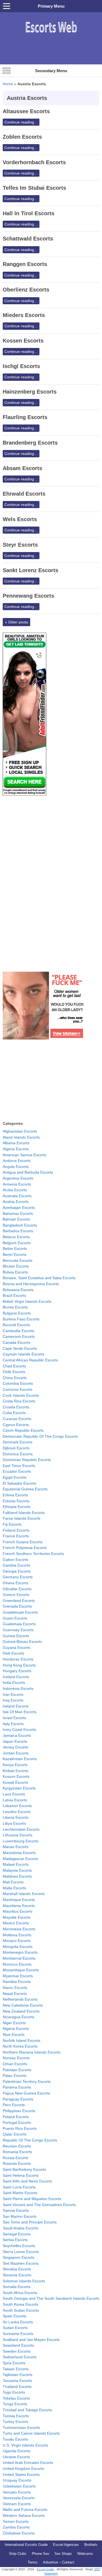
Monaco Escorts (17, 1941)
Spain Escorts (15, 2316)
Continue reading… (21, 122)
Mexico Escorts (16, 1923)
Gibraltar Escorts (17, 1589)
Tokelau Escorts (16, 2398)
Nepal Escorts (15, 1994)
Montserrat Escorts (19, 1958)
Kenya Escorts (15, 1765)
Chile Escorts (14, 1372)
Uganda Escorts (16, 2451)
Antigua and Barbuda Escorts (28, 1172)
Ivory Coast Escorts (19, 1729)
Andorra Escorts (17, 1161)
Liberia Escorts (16, 1817)
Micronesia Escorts (19, 1929)
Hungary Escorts (17, 1671)
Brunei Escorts (15, 1307)
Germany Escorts (18, 1577)
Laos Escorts (14, 1794)
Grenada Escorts (17, 1606)
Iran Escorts (13, 1694)
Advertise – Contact (59, 2562)
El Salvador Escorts (19, 1483)
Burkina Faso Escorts (21, 1319)
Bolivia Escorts (15, 1272)
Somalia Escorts (17, 2287)
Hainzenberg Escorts (30, 392)
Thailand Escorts (17, 2387)
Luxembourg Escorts (21, 1841)
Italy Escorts (13, 1724)
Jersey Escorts (15, 1747)
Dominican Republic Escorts (27, 1460)
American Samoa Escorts (24, 1155)
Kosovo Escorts (16, 1776)
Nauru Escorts (15, 1988)
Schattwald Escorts (28, 239)
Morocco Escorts (17, 1964)
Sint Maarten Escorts (21, 2263)
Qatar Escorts (15, 2134)
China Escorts (15, 1378)
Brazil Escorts (14, 1295)
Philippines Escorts (19, 2111)
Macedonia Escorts (19, 1853)
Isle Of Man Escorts (20, 1712)
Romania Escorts (17, 2152)
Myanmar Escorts (18, 1976)
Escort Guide (45, 2569)
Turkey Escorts (16, 2422)
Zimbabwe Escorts (19, 2533)
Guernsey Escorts (18, 1630)
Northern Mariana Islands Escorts (32, 2052)
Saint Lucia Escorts (19, 2187)
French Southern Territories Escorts (33, 1554)
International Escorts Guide (26, 2545)
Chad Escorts (14, 1366)
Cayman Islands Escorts (24, 1354)
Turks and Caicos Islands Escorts (31, 2433)
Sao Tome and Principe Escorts (30, 2222)
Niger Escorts (14, 2023)
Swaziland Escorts (18, 2345)
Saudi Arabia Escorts (21, 2228)
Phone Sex (41, 2554)
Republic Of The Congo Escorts (30, 2140)
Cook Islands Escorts (21, 1395)
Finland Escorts (16, 1530)
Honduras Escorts (18, 1659)
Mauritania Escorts (19, 1906)
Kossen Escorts (23, 341)
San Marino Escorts (20, 2216)
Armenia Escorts (17, 1184)
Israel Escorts (14, 1718)
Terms (33, 2562)
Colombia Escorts (18, 1383)
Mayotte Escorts (17, 1917)
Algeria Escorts (16, 1149)
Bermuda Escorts (18, 1260)
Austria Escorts (16, 1202)
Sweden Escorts (17, 2351)
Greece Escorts (16, 1595)
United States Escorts (21, 2474)
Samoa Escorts (16, 2210)
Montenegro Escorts (20, 1952)
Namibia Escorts (17, 1982)
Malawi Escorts (16, 1864)
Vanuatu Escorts (17, 2492)
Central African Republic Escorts (30, 1360)
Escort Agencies (66, 2545)
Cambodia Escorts (18, 1331)
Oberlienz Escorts (26, 290)
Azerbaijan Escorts (19, 1208)
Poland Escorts (16, 2117)
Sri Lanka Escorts (18, 2322)
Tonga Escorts (15, 2404)
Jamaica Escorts (17, 1735)
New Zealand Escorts (21, 2011)
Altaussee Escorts (26, 111)
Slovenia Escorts (17, 2275)
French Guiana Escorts (23, 1542)
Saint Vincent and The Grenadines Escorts (39, 2205)
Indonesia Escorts (18, 1688)
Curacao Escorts (17, 1419)
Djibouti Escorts (16, 1448)
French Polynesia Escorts (25, 1548)
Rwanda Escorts (17, 2163)
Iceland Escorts (16, 1677)
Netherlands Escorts (20, 1999)
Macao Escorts (16, 1847)
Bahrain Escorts (16, 1219)
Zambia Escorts (16, 2527)
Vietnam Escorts (17, 2504)
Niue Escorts (14, 2035)
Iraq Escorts (13, 1700)
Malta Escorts (14, 1888)
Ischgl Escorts (21, 366)
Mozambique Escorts (21, 1970)
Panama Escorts (17, 2087)
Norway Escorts (16, 2058)
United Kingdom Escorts (23, 2469)
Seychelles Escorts (19, 2246)
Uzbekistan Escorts (19, 2486)
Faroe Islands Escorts (21, 1518)
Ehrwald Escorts (24, 494)
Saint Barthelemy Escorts (24, 2169)
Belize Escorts (15, 1249)
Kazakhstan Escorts (20, 1759)
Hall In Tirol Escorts (29, 213)
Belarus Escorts (16, 1237)
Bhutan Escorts (16, 1266)
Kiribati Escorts (16, 1771)
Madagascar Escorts (20, 1859)
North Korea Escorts (20, 2046)
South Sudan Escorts (21, 2310)
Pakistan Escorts (17, 2070)
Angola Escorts (16, 1167)
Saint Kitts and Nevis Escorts (27, 2181)
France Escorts (16, 1536)
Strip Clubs (18, 2554)
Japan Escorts (15, 1741)
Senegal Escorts (17, 2234)
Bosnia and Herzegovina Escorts (31, 1284)
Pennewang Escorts (28, 596)
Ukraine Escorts (16, 2457)
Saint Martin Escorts (20, 2193)
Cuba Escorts (14, 1413)
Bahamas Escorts (18, 1213)
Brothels (91, 2545)
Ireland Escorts (16, 1706)
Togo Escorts (14, 2392)
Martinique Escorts (19, 1900)
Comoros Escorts (18, 1389)
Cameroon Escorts (19, 1336)
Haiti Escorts (13, 1653)
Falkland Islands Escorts (24, 1513)
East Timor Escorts (19, 1466)
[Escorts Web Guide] (51, 35)
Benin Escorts (15, 1254)
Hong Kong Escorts (19, 1665)
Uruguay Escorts (17, 2480)
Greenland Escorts (19, 1601)
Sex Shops (63, 2554)
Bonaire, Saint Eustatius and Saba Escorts (39, 1278)
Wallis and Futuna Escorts (25, 2510)
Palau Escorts (15, 2076)
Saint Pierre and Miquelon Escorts (32, 2199)
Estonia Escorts (16, 1501)
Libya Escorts (14, 1823)
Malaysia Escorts (17, 1870)
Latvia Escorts (15, 1800)
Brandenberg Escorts (30, 443)
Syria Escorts (14, 2363)
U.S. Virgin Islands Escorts (25, 2445)
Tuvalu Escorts (15, 2439)
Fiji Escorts (12, 1524)
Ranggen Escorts (25, 264)
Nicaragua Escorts (18, 2017)
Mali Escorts (13, 1882)
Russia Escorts (16, 2158)
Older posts (16, 622)
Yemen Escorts (16, 2521)
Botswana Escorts (18, 1290)
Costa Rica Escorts (19, 1401)
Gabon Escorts (16, 1560)
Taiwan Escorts (16, 2369)
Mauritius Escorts (18, 1911)
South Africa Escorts (20, 2293)
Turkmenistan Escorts (21, 2428)
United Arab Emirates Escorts (28, 2463)
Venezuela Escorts (19, 2498)
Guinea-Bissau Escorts (22, 1642)
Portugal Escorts (17, 2122)
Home (8, 84)
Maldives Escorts (17, 1876)
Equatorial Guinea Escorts (25, 1489)
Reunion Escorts (17, 2146)
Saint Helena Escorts (21, 2175)
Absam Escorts (22, 468)
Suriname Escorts (18, 2334)
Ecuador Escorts (17, 1471)
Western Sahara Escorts (24, 2515)
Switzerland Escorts (20, 2357)
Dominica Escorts (18, 1454)
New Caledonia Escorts (23, 2005)
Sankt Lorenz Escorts (30, 570)
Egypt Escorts (15, 1477)
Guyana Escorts (16, 1647)
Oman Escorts (15, 2064)
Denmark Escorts (18, 1442)
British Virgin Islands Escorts (27, 1301)
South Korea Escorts (20, 2304)
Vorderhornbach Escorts (34, 162)
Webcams (85, 2554)
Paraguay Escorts (18, 2099)
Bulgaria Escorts (17, 1313)
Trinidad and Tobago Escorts (27, 2410)
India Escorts (14, 1683)
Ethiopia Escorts (17, 1507)
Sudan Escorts (15, 2328)
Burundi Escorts (16, 1325)
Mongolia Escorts (18, 1947)
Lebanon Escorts (17, 1806)
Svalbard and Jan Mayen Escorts (31, 2340)
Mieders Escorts (24, 315)
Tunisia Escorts (16, 2416)
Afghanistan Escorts (20, 1131)
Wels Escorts (20, 519)
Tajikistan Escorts (18, 2375)
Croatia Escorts (16, 1407)
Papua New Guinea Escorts (26, 2093)
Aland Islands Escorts (21, 1137)
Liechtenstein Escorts (21, 1829)
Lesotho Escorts (17, 1812)
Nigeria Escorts (16, 2029)
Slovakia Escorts (17, 2269)
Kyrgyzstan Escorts (19, 1788)
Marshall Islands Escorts (24, 1894)
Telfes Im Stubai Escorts (34, 188)
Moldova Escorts (17, 1935)
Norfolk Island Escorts (21, 2040)
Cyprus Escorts (16, 1425)
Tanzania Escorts (17, 2381)
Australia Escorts (17, 1196)
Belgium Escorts (17, 1243)
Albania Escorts (16, 1143)
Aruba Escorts (15, 1190)
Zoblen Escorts (22, 137)
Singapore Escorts (18, 2257)
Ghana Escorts (16, 1583)
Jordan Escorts (16, 1753)
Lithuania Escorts (18, 1835)
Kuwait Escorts (15, 1782)
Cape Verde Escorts (20, 1348)
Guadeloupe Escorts (20, 1612)
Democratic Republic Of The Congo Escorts (40, 1436)
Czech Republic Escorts (23, 1430)
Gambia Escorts (16, 1565)
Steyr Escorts (20, 545)
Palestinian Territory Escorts (27, 2081)
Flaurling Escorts (25, 417)
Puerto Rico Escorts (20, 2128)
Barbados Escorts (18, 1231)
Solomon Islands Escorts (24, 2281)
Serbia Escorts (15, 2240)
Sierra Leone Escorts (21, 2252)
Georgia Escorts (17, 1571)
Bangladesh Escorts (20, 1225)
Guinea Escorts (16, 1636)
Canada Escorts (16, 1342)
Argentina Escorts (18, 1178)
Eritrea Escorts (15, 1495)
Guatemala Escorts (19, 1624)
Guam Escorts (15, 1618)
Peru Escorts (14, 2105)
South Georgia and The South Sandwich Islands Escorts (51, 2298)
